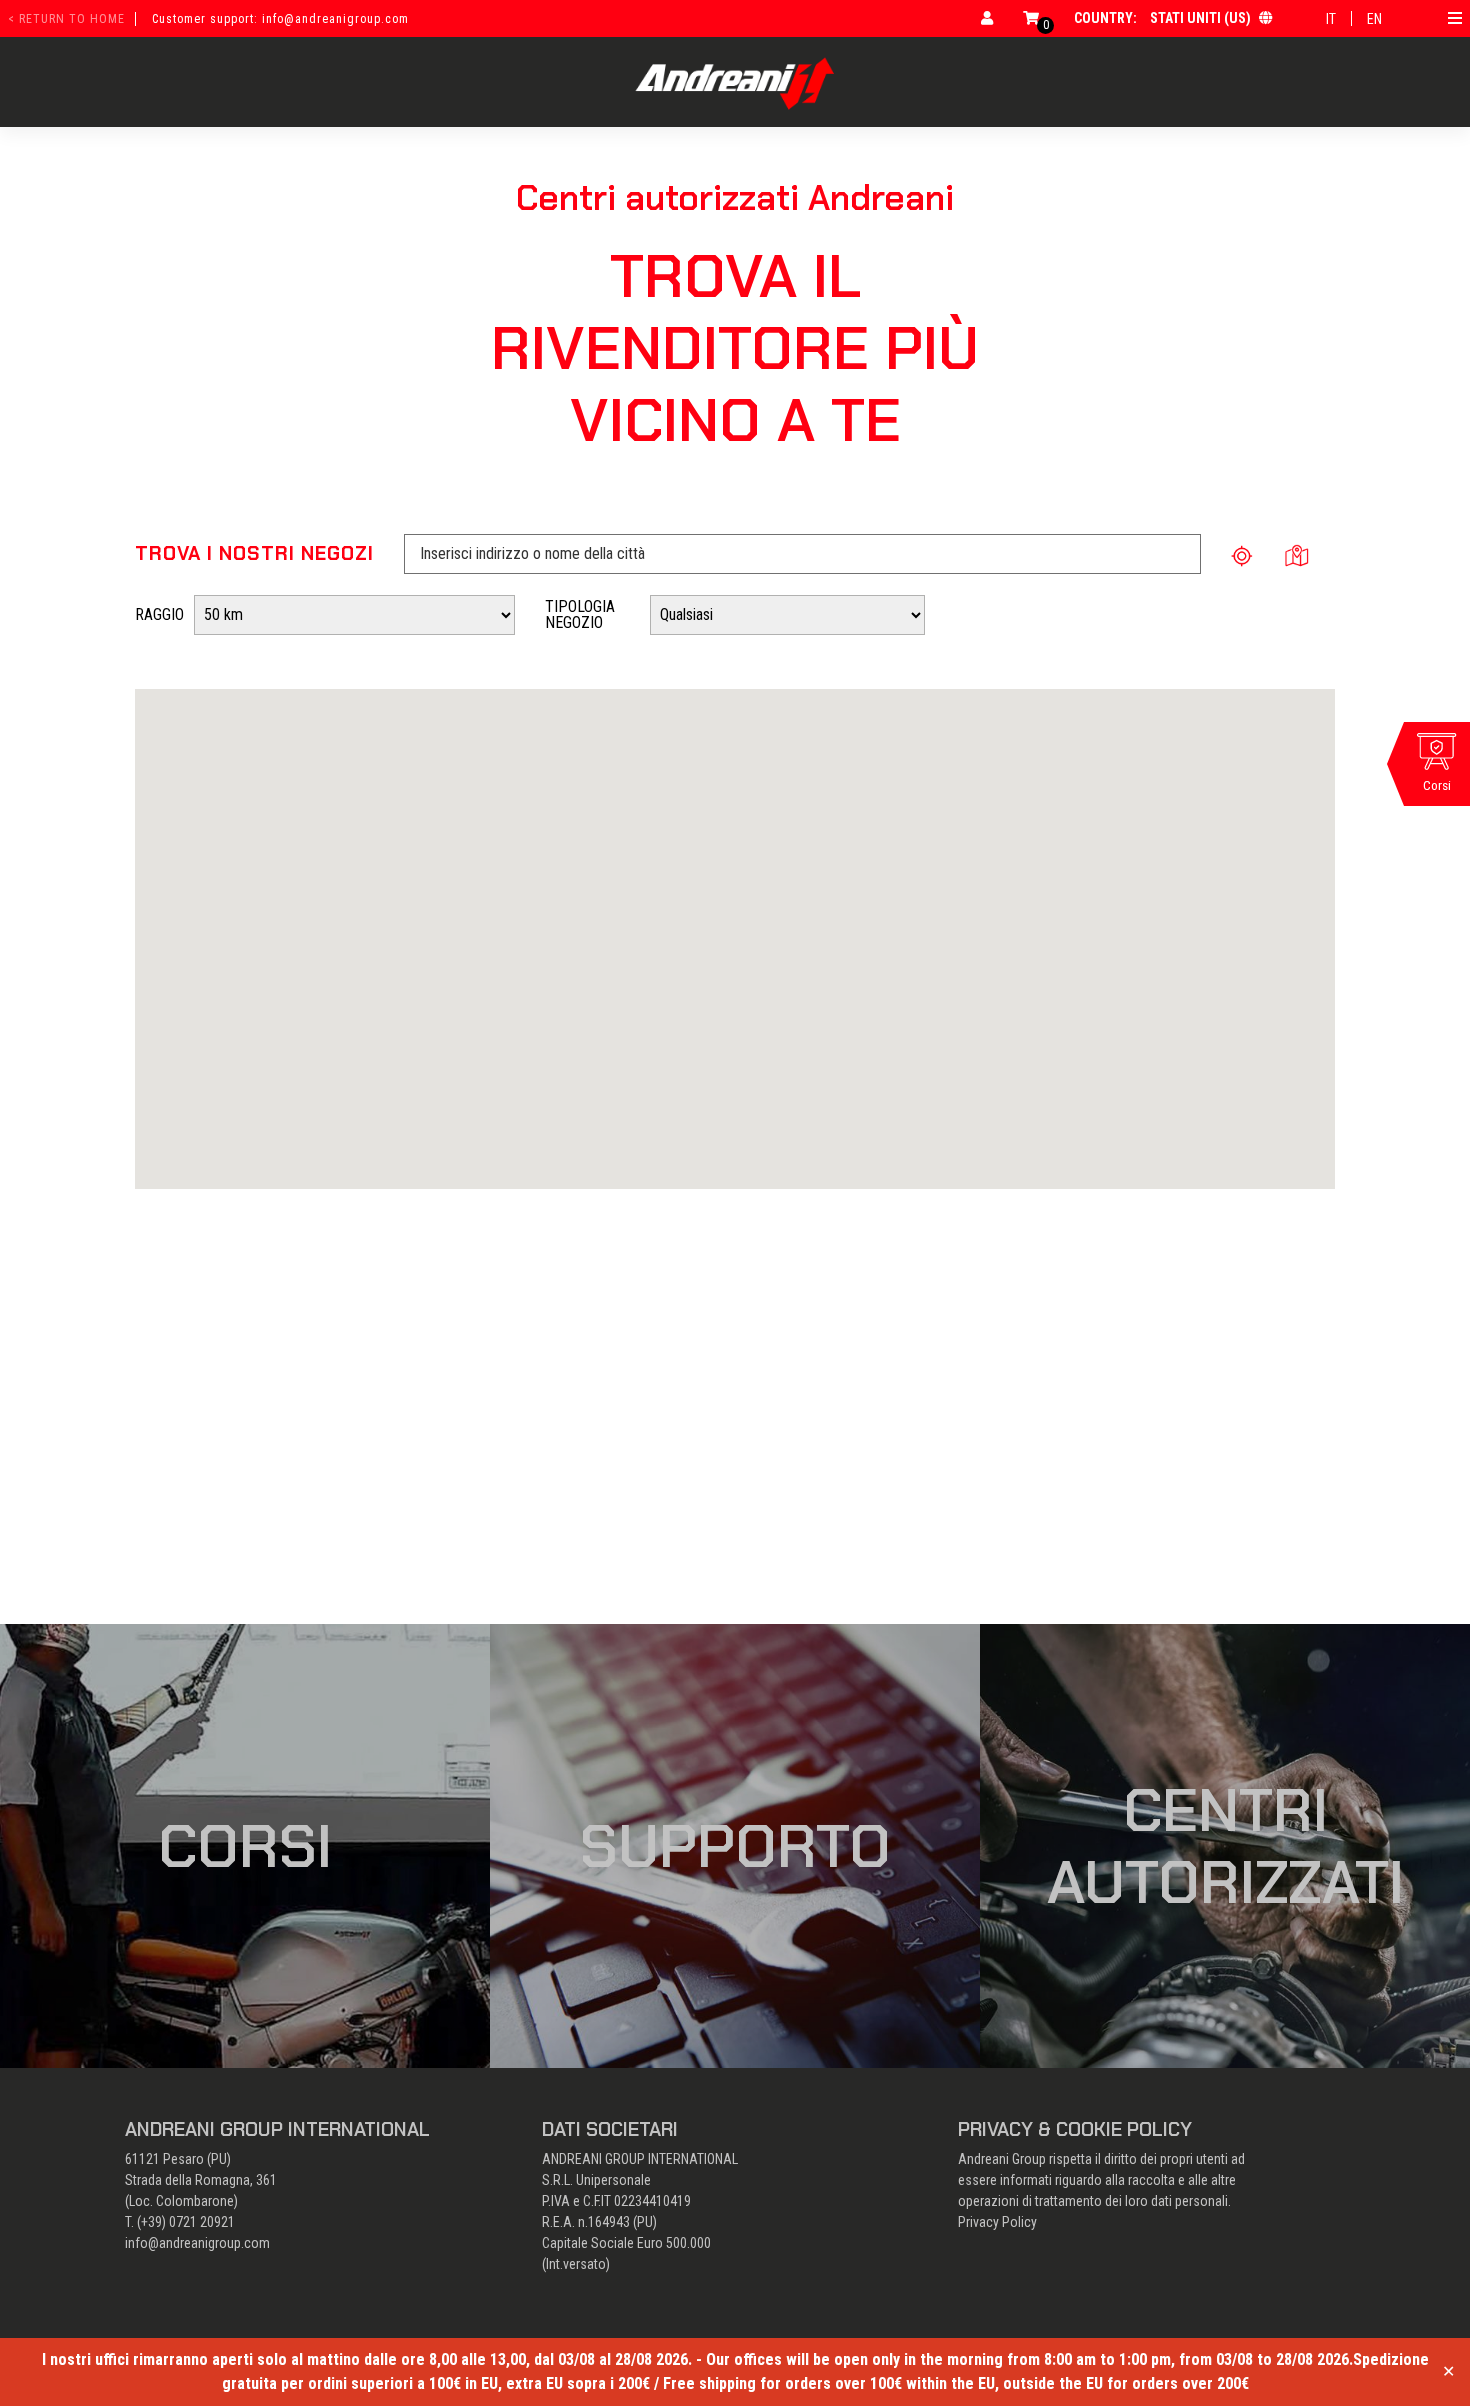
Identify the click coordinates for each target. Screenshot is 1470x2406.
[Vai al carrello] (1031, 18)
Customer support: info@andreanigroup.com (280, 19)
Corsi (245, 1846)
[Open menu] (1455, 18)
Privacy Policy (997, 2222)
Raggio (159, 614)
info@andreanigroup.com (197, 2243)
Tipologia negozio (580, 614)
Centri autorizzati (1225, 1846)
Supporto (735, 1846)
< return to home (66, 19)
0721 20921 (202, 2222)
